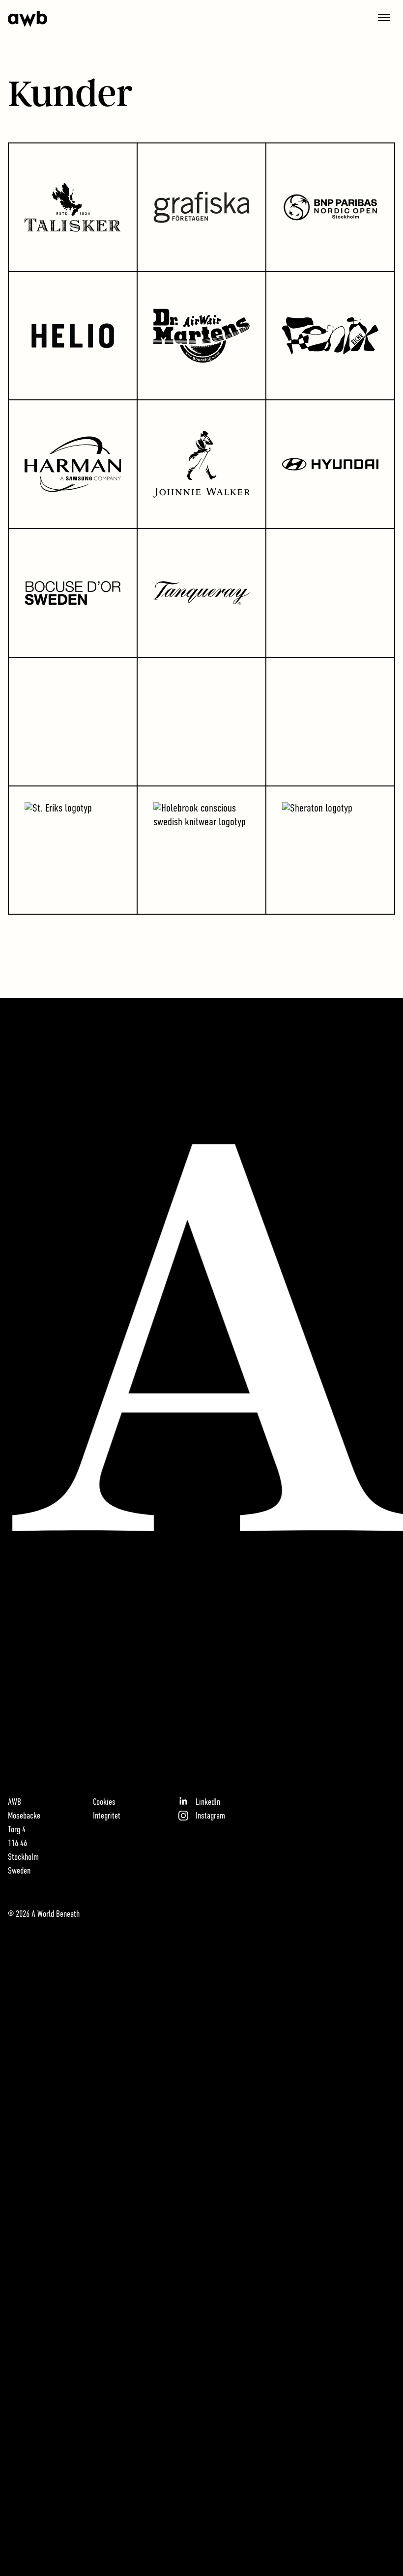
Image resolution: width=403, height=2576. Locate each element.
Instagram (210, 1817)
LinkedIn (208, 1803)
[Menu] (384, 17)
